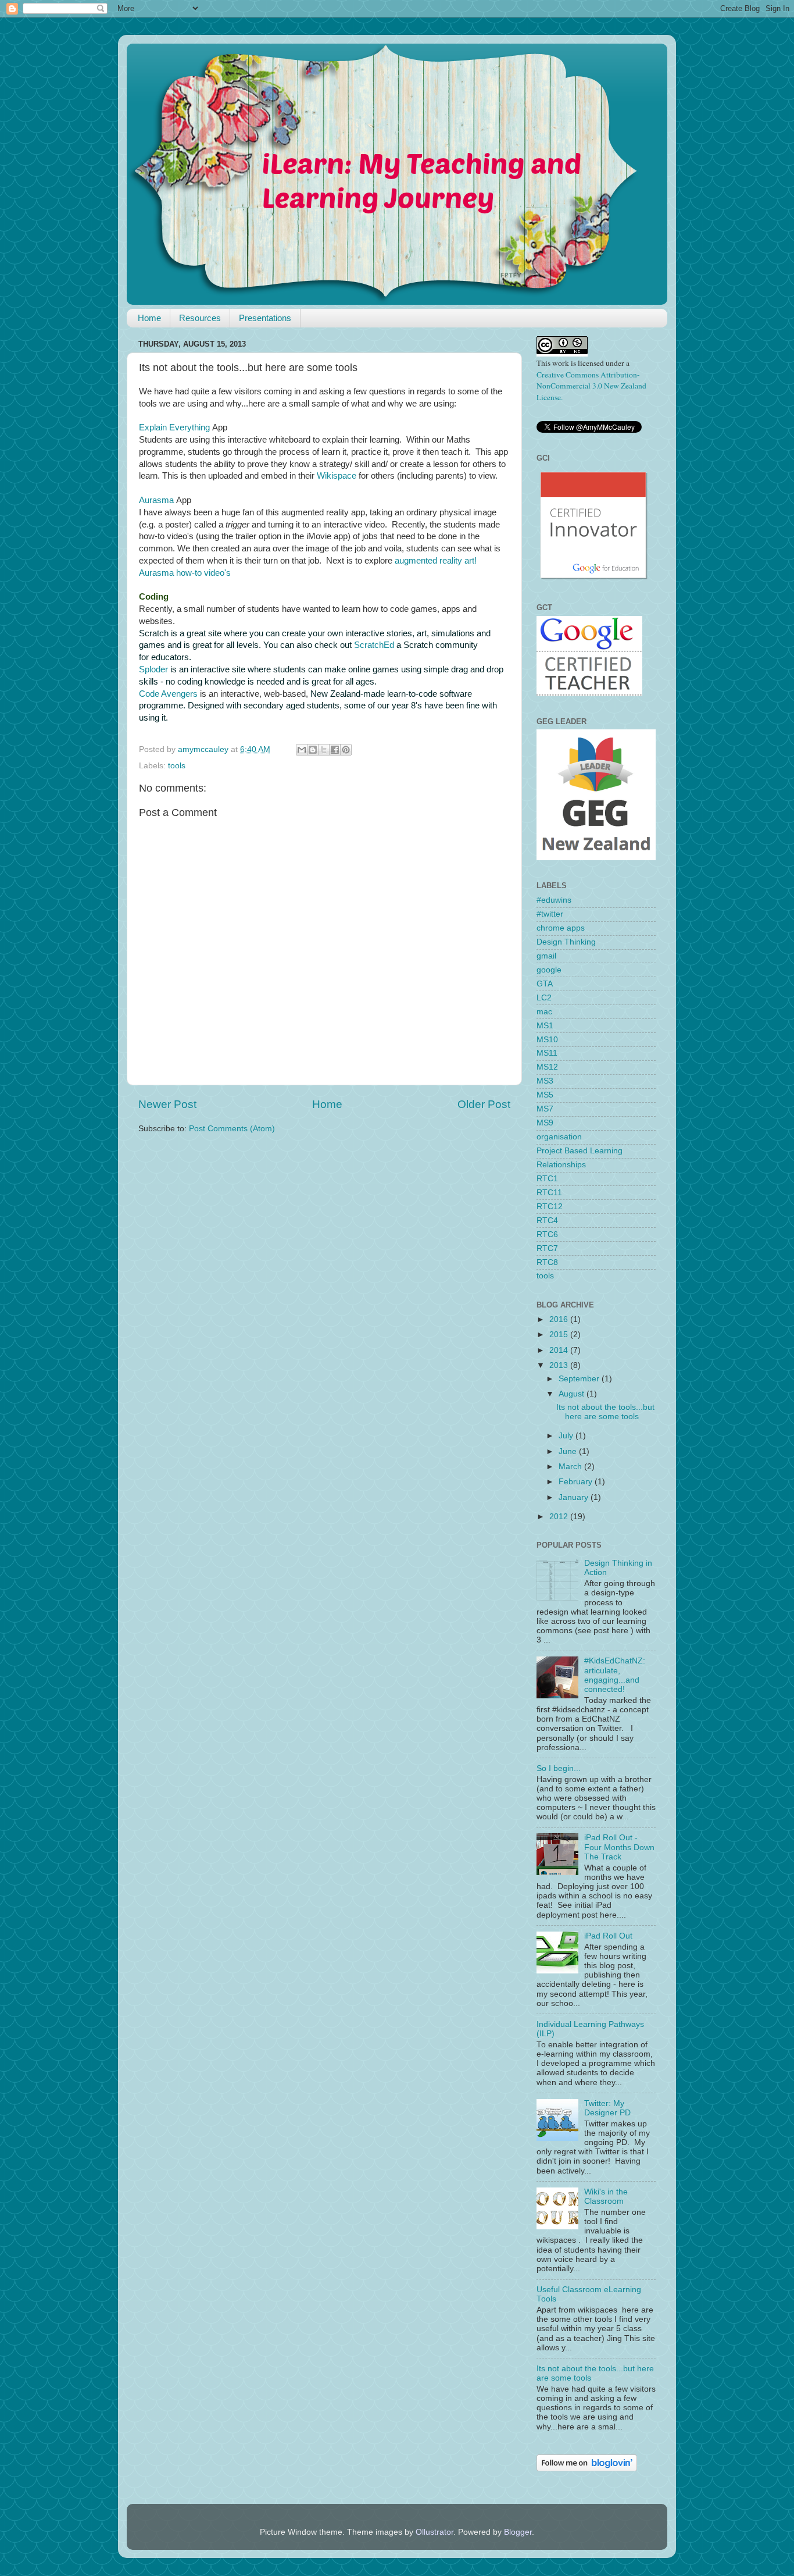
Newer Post (167, 1104)
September (580, 1379)
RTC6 (547, 1234)
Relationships (561, 1165)
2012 (560, 1517)
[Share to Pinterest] (346, 750)
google (549, 970)
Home (149, 318)
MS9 (545, 1123)
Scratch (154, 633)
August (573, 1394)
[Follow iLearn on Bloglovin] (587, 2469)
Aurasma (156, 500)
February (577, 1482)
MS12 (547, 1067)
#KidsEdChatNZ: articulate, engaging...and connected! (615, 1675)
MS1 (545, 1026)
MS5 (545, 1095)
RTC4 (547, 1221)
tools (177, 766)
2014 (560, 1350)
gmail (546, 956)
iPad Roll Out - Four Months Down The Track (619, 1847)
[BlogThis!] (313, 750)
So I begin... (559, 1768)
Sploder (153, 669)
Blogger (518, 2532)
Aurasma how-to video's (185, 573)
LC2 (544, 998)
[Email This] (302, 750)
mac (544, 1012)
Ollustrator (434, 2532)
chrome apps (561, 928)
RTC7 (547, 1248)
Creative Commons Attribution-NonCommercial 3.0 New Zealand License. (591, 386)
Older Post (484, 1104)
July (567, 1436)
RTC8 (547, 1262)
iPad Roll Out (608, 1936)
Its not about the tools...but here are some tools (605, 1412)
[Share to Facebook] (335, 750)
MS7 (545, 1109)
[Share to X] (324, 750)
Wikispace (337, 476)
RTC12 (550, 1207)
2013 (560, 1365)
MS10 (547, 1040)
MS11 (547, 1053)
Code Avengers (168, 694)
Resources (200, 318)
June (569, 1451)
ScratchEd (374, 645)
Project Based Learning (580, 1151)
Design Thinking (566, 942)
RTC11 (549, 1193)
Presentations (265, 318)
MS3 (545, 1081)
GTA (545, 984)
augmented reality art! (436, 561)
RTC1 (547, 1179)
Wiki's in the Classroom (606, 2196)
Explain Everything (174, 427)
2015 (560, 1335)
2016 (560, 1319)
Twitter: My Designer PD (607, 2108)
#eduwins (554, 900)
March (571, 1467)
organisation (559, 1137)
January (575, 1497)
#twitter (550, 914)
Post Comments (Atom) (232, 1129)
